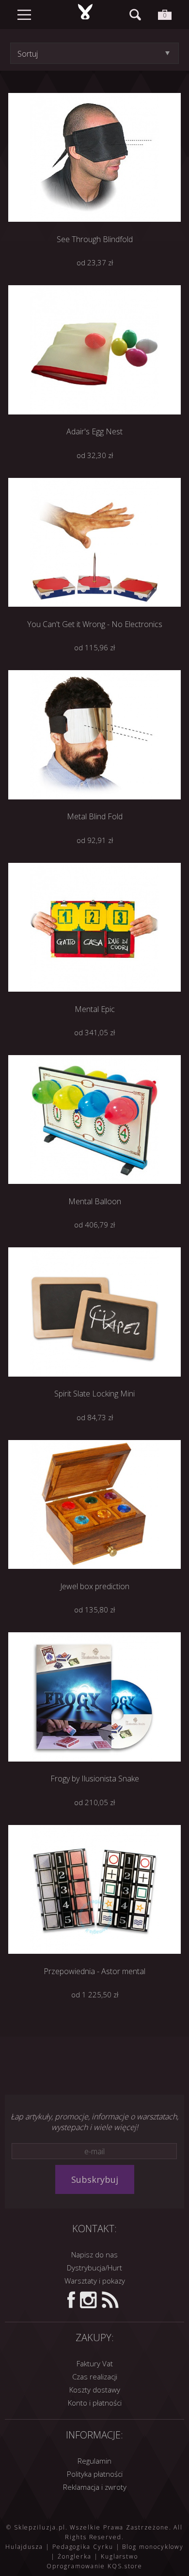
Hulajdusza (24, 2547)
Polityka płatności (95, 2474)
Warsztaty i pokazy (95, 2281)
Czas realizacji (95, 2377)
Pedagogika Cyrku (83, 2547)
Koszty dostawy (95, 2390)
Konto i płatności (95, 2403)
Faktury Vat (95, 2363)
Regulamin (94, 2461)
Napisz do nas (94, 2254)
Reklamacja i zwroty (95, 2487)
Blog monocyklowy (153, 2547)
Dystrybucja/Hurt (94, 2268)
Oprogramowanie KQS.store (94, 2566)
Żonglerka (75, 2556)
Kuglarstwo (119, 2556)
